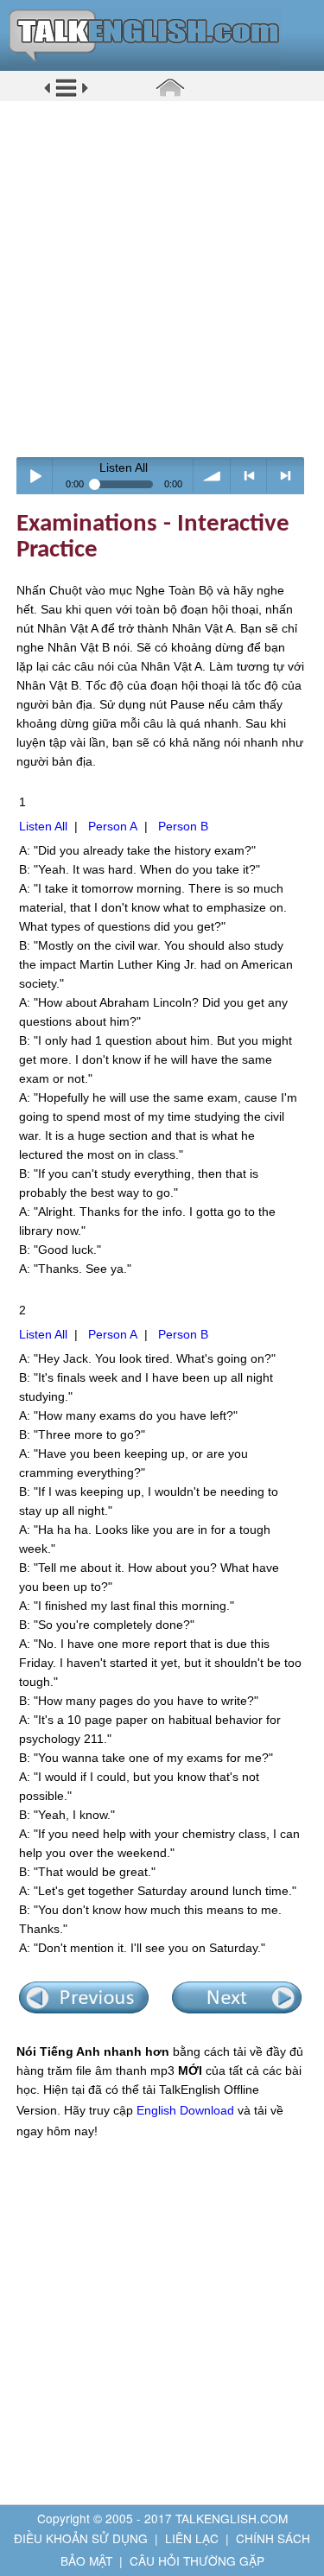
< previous (249, 476)
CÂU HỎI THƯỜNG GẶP (197, 2560)
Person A (113, 826)
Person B (183, 826)
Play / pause (35, 476)
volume (212, 476)
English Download (185, 2110)
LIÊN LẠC (192, 2538)
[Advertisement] (162, 279)
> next (286, 476)
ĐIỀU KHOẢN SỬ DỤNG (81, 2538)
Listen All (43, 826)
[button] (66, 94)
